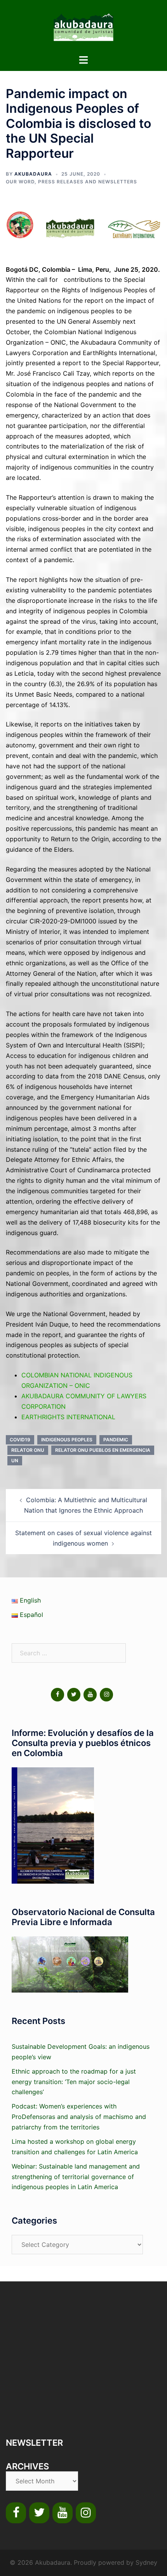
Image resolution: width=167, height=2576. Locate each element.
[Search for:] (69, 1653)
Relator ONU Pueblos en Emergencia (103, 1450)
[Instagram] (106, 1695)
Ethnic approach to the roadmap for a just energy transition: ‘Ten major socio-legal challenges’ (74, 2082)
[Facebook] (57, 1695)
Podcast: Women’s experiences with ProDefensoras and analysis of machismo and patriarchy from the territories (79, 2117)
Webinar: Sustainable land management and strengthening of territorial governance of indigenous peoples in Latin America (76, 2177)
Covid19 (20, 1440)
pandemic (116, 1440)
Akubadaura (33, 174)
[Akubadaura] (83, 26)
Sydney (146, 2562)
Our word (20, 182)
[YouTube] (90, 1695)
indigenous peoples (67, 1440)
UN (15, 1461)
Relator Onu (28, 1450)
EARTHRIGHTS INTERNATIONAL (68, 1417)
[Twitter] (74, 1695)
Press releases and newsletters (88, 182)
